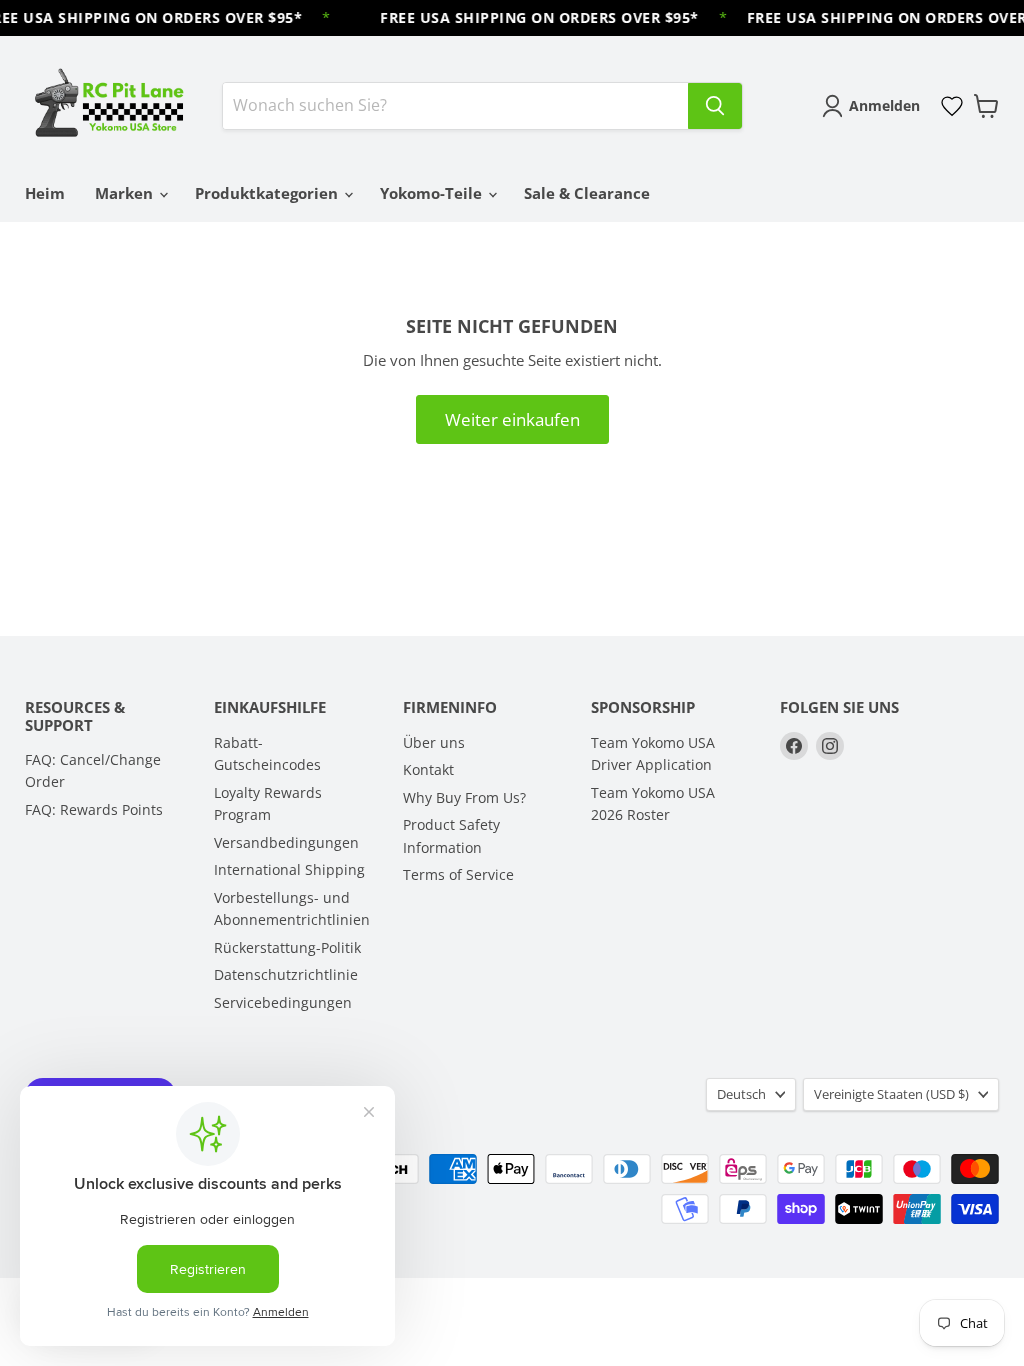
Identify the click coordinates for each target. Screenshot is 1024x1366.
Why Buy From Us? (464, 797)
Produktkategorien (268, 193)
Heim (45, 193)
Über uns (434, 742)
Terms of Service (458, 874)
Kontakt (428, 769)
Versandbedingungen (286, 842)
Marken (126, 193)
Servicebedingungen (283, 1002)
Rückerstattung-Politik (287, 947)
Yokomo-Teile (433, 193)
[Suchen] (715, 106)
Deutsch (741, 1094)
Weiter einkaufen (512, 419)
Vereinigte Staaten (891, 1094)
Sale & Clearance (587, 193)
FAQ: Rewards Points (94, 809)
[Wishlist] (952, 106)
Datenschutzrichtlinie (286, 974)
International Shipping (289, 869)
